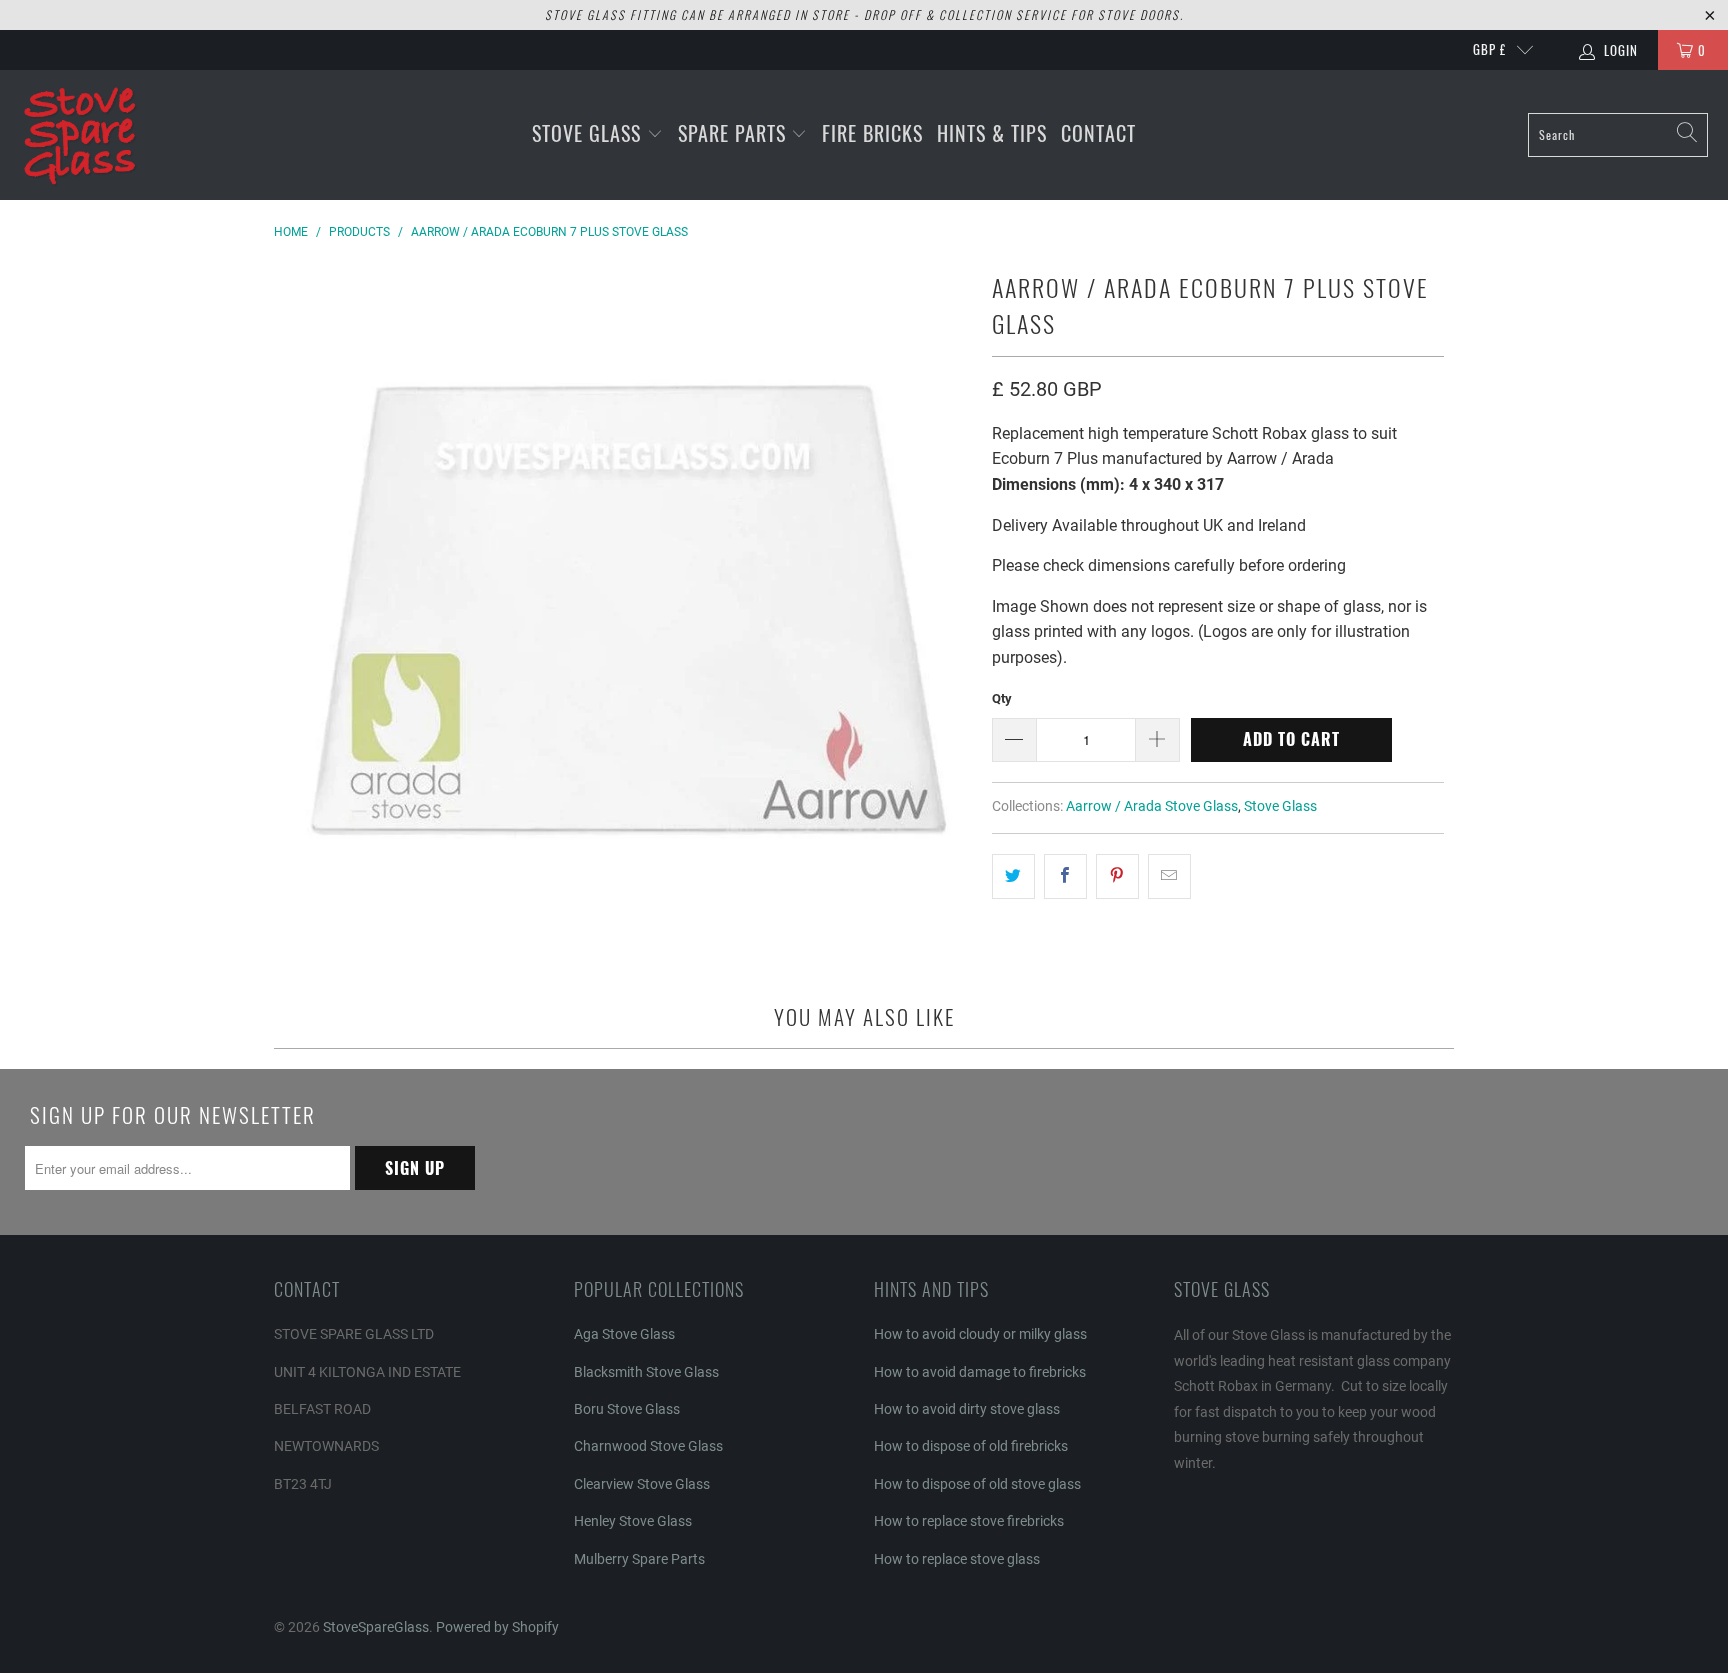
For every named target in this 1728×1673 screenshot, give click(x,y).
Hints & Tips (992, 133)
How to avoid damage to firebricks (980, 1372)
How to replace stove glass (957, 1559)
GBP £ (1489, 49)
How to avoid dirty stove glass (967, 1409)
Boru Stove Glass (627, 1409)
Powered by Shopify (497, 1627)
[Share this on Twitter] (1013, 877)
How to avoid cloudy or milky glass (980, 1334)
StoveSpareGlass (376, 1627)
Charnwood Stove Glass (648, 1446)
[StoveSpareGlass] (80, 135)
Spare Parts (735, 133)
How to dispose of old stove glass (977, 1484)
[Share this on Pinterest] (1117, 877)
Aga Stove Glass (624, 1334)
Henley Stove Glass (633, 1521)
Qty (1002, 698)
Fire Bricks (872, 133)
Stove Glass (589, 133)
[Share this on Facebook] (1065, 877)
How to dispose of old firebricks (971, 1446)
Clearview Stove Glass (642, 1484)
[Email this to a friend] (1169, 877)
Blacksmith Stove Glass (646, 1372)
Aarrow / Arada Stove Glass (1152, 806)
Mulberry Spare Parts (639, 1559)
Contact (1098, 133)
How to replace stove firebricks (969, 1521)
